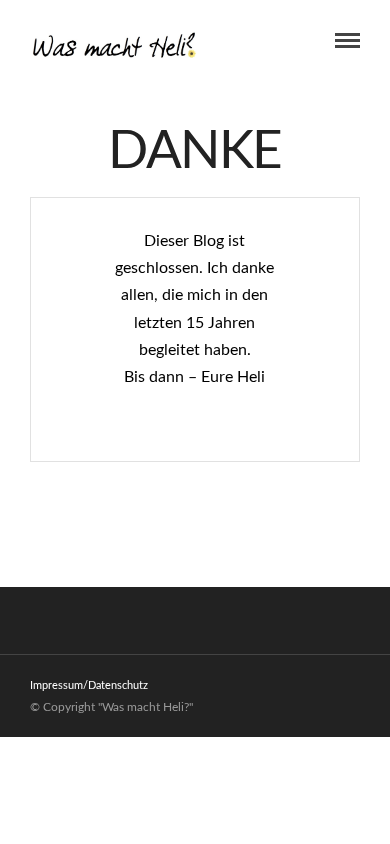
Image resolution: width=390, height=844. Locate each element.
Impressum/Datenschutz (89, 685)
